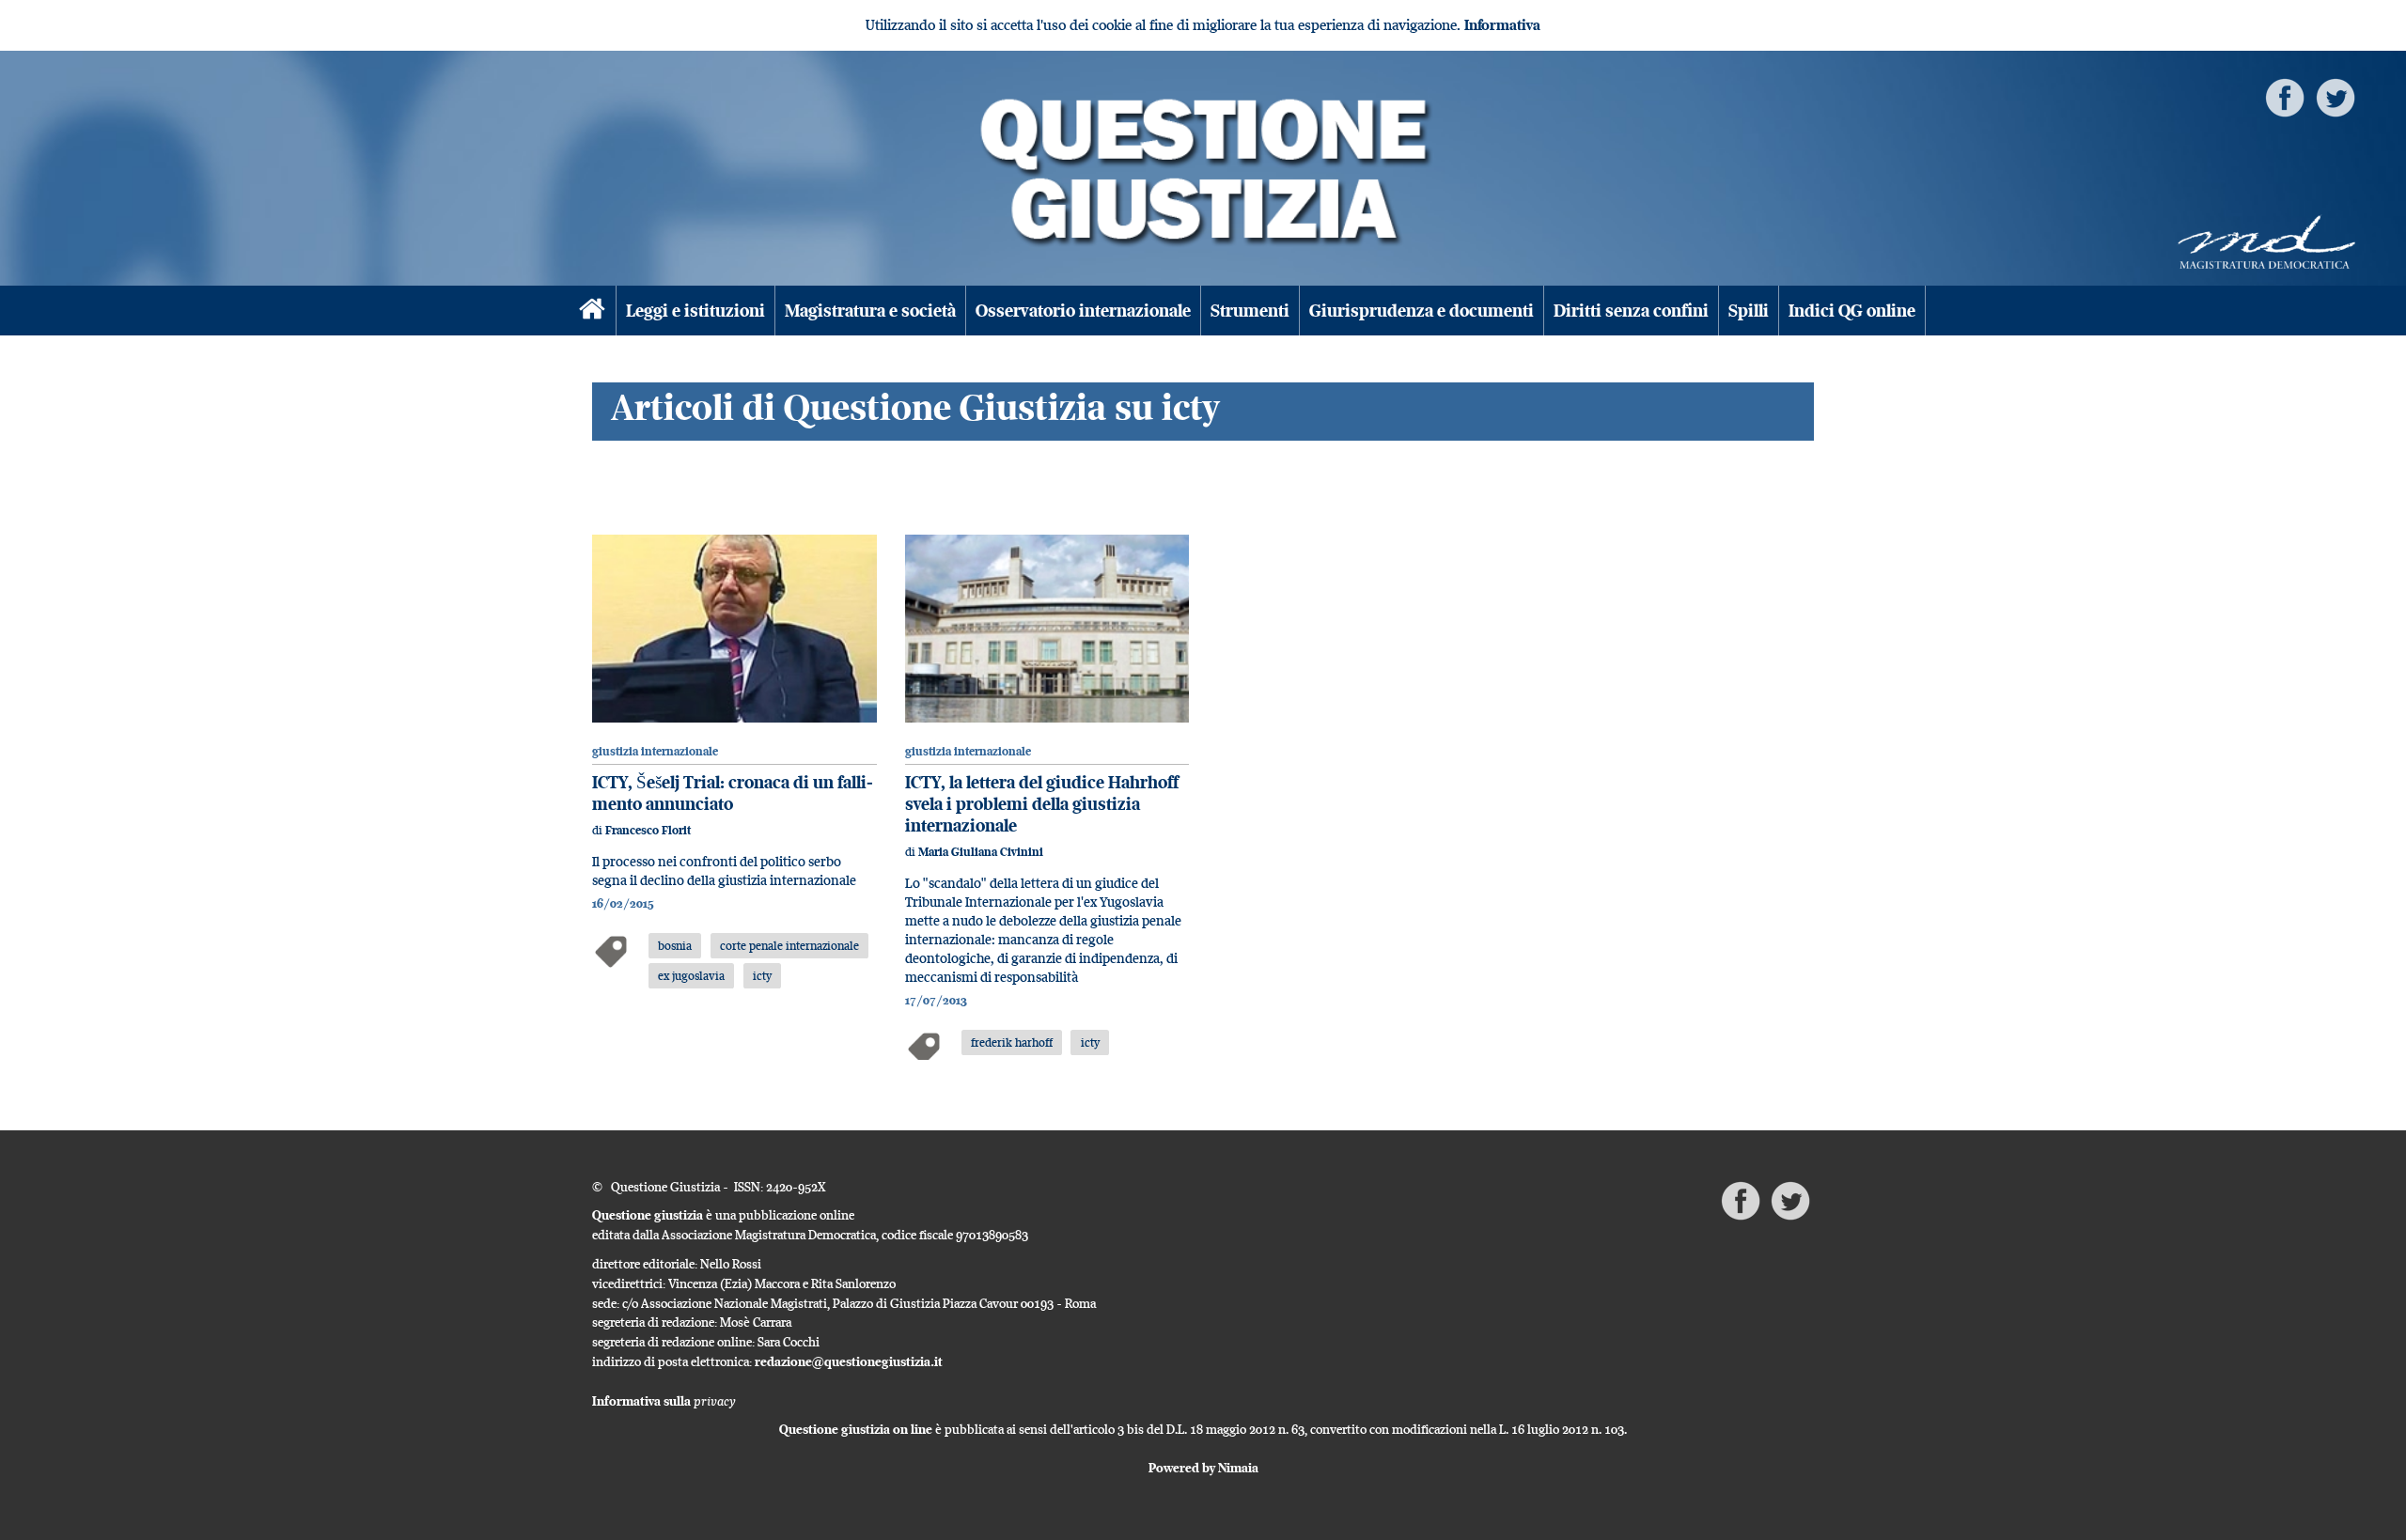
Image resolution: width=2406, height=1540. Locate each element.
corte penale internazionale (789, 945)
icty (762, 975)
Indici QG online (1852, 311)
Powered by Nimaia (1203, 1468)
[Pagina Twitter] (2336, 96)
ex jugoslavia (691, 975)
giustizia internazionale (655, 751)
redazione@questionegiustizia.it (849, 1361)
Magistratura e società (870, 311)
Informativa (1502, 25)
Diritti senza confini (1631, 311)
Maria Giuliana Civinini (981, 852)
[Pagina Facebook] (2285, 96)
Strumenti (1250, 311)
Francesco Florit (648, 830)
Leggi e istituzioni (695, 311)
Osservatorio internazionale (1083, 311)
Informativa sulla (664, 1401)
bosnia (675, 945)
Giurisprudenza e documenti (1422, 311)
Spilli (1749, 311)
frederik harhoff (1012, 1042)
